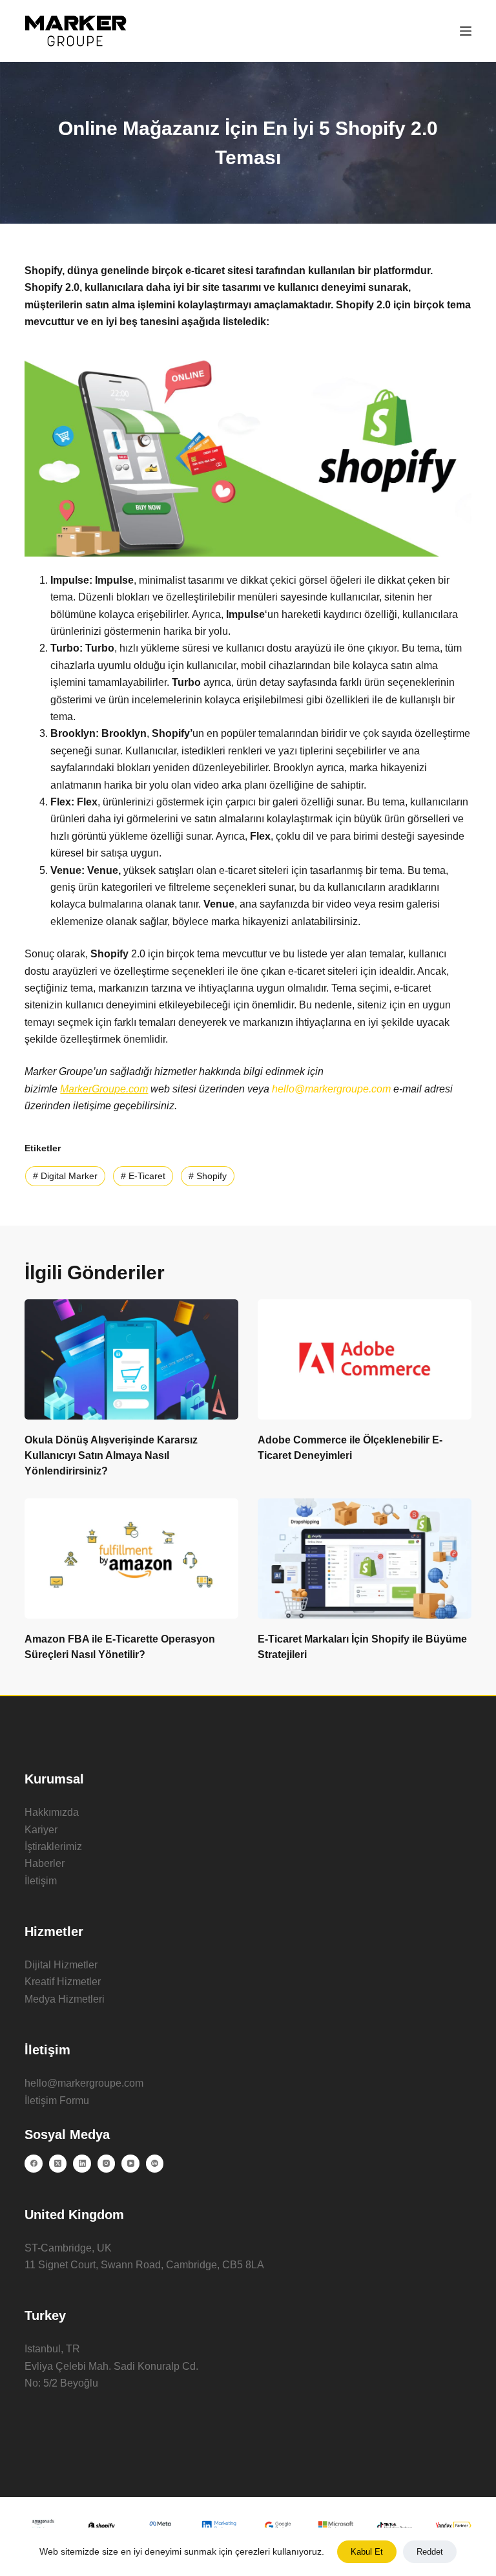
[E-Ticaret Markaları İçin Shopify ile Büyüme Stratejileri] (365, 1559)
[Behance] (155, 2164)
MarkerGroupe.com (104, 1089)
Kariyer (41, 1830)
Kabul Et (367, 2552)
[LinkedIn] (82, 2164)
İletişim (41, 1881)
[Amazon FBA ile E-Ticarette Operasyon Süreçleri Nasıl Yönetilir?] (131, 1559)
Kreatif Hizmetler (63, 1982)
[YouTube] (130, 2164)
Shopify (208, 1176)
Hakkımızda (52, 1812)
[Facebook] (34, 2164)
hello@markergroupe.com (84, 2083)
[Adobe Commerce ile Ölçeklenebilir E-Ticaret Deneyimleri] (365, 1359)
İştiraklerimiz (53, 1847)
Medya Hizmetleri (65, 1999)
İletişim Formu (57, 2101)
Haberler (45, 1863)
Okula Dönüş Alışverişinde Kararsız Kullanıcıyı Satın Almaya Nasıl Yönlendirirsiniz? (111, 1455)
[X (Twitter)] (58, 2164)
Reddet (430, 2552)
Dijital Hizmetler (61, 1965)
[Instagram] (107, 2164)
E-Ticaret (143, 1176)
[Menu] (466, 31)
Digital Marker (65, 1176)
